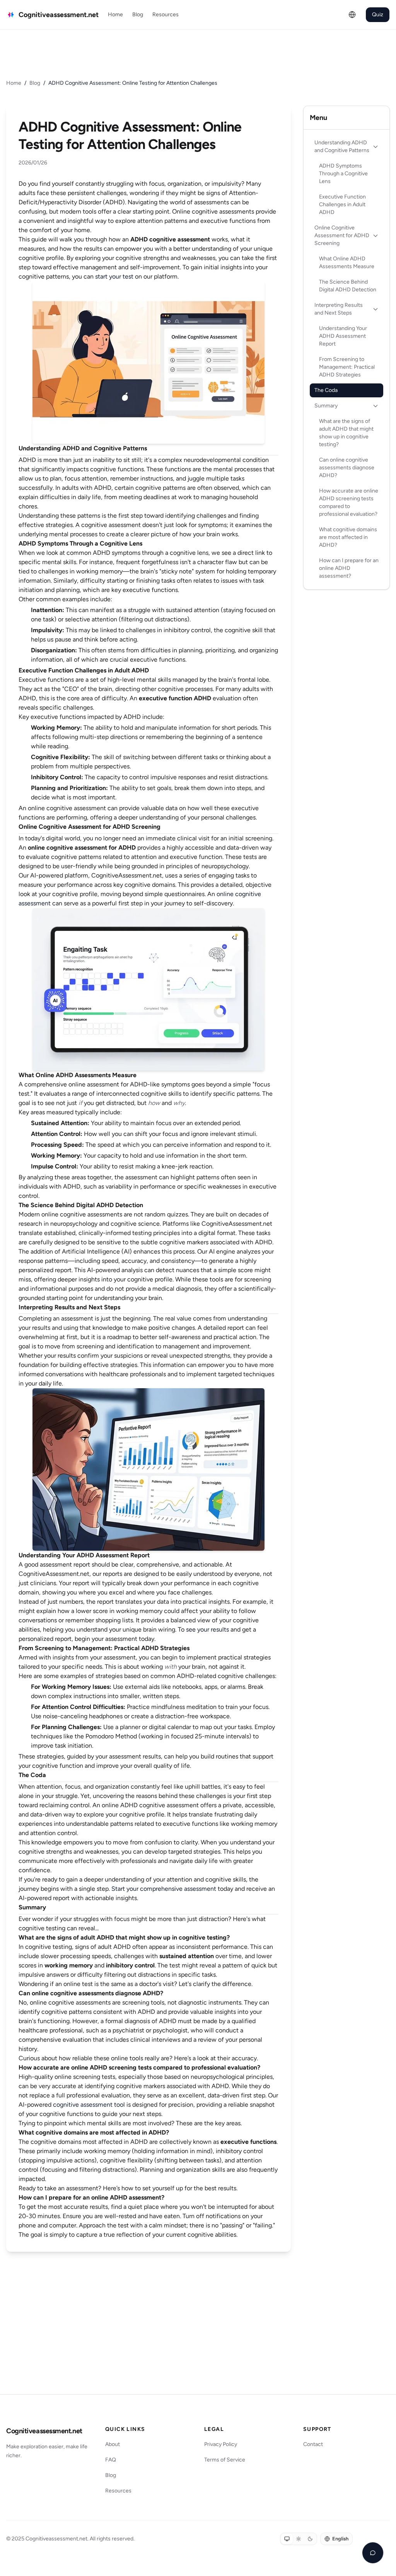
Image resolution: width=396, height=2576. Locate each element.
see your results (207, 1629)
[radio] (287, 2539)
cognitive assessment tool (89, 2105)
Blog (138, 15)
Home (115, 15)
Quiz (378, 15)
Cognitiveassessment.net (44, 2431)
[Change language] (352, 15)
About (113, 2444)
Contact (313, 2444)
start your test (114, 276)
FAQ (111, 2460)
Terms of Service (225, 2460)
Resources (166, 15)
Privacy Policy (221, 2444)
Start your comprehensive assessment (164, 1889)
